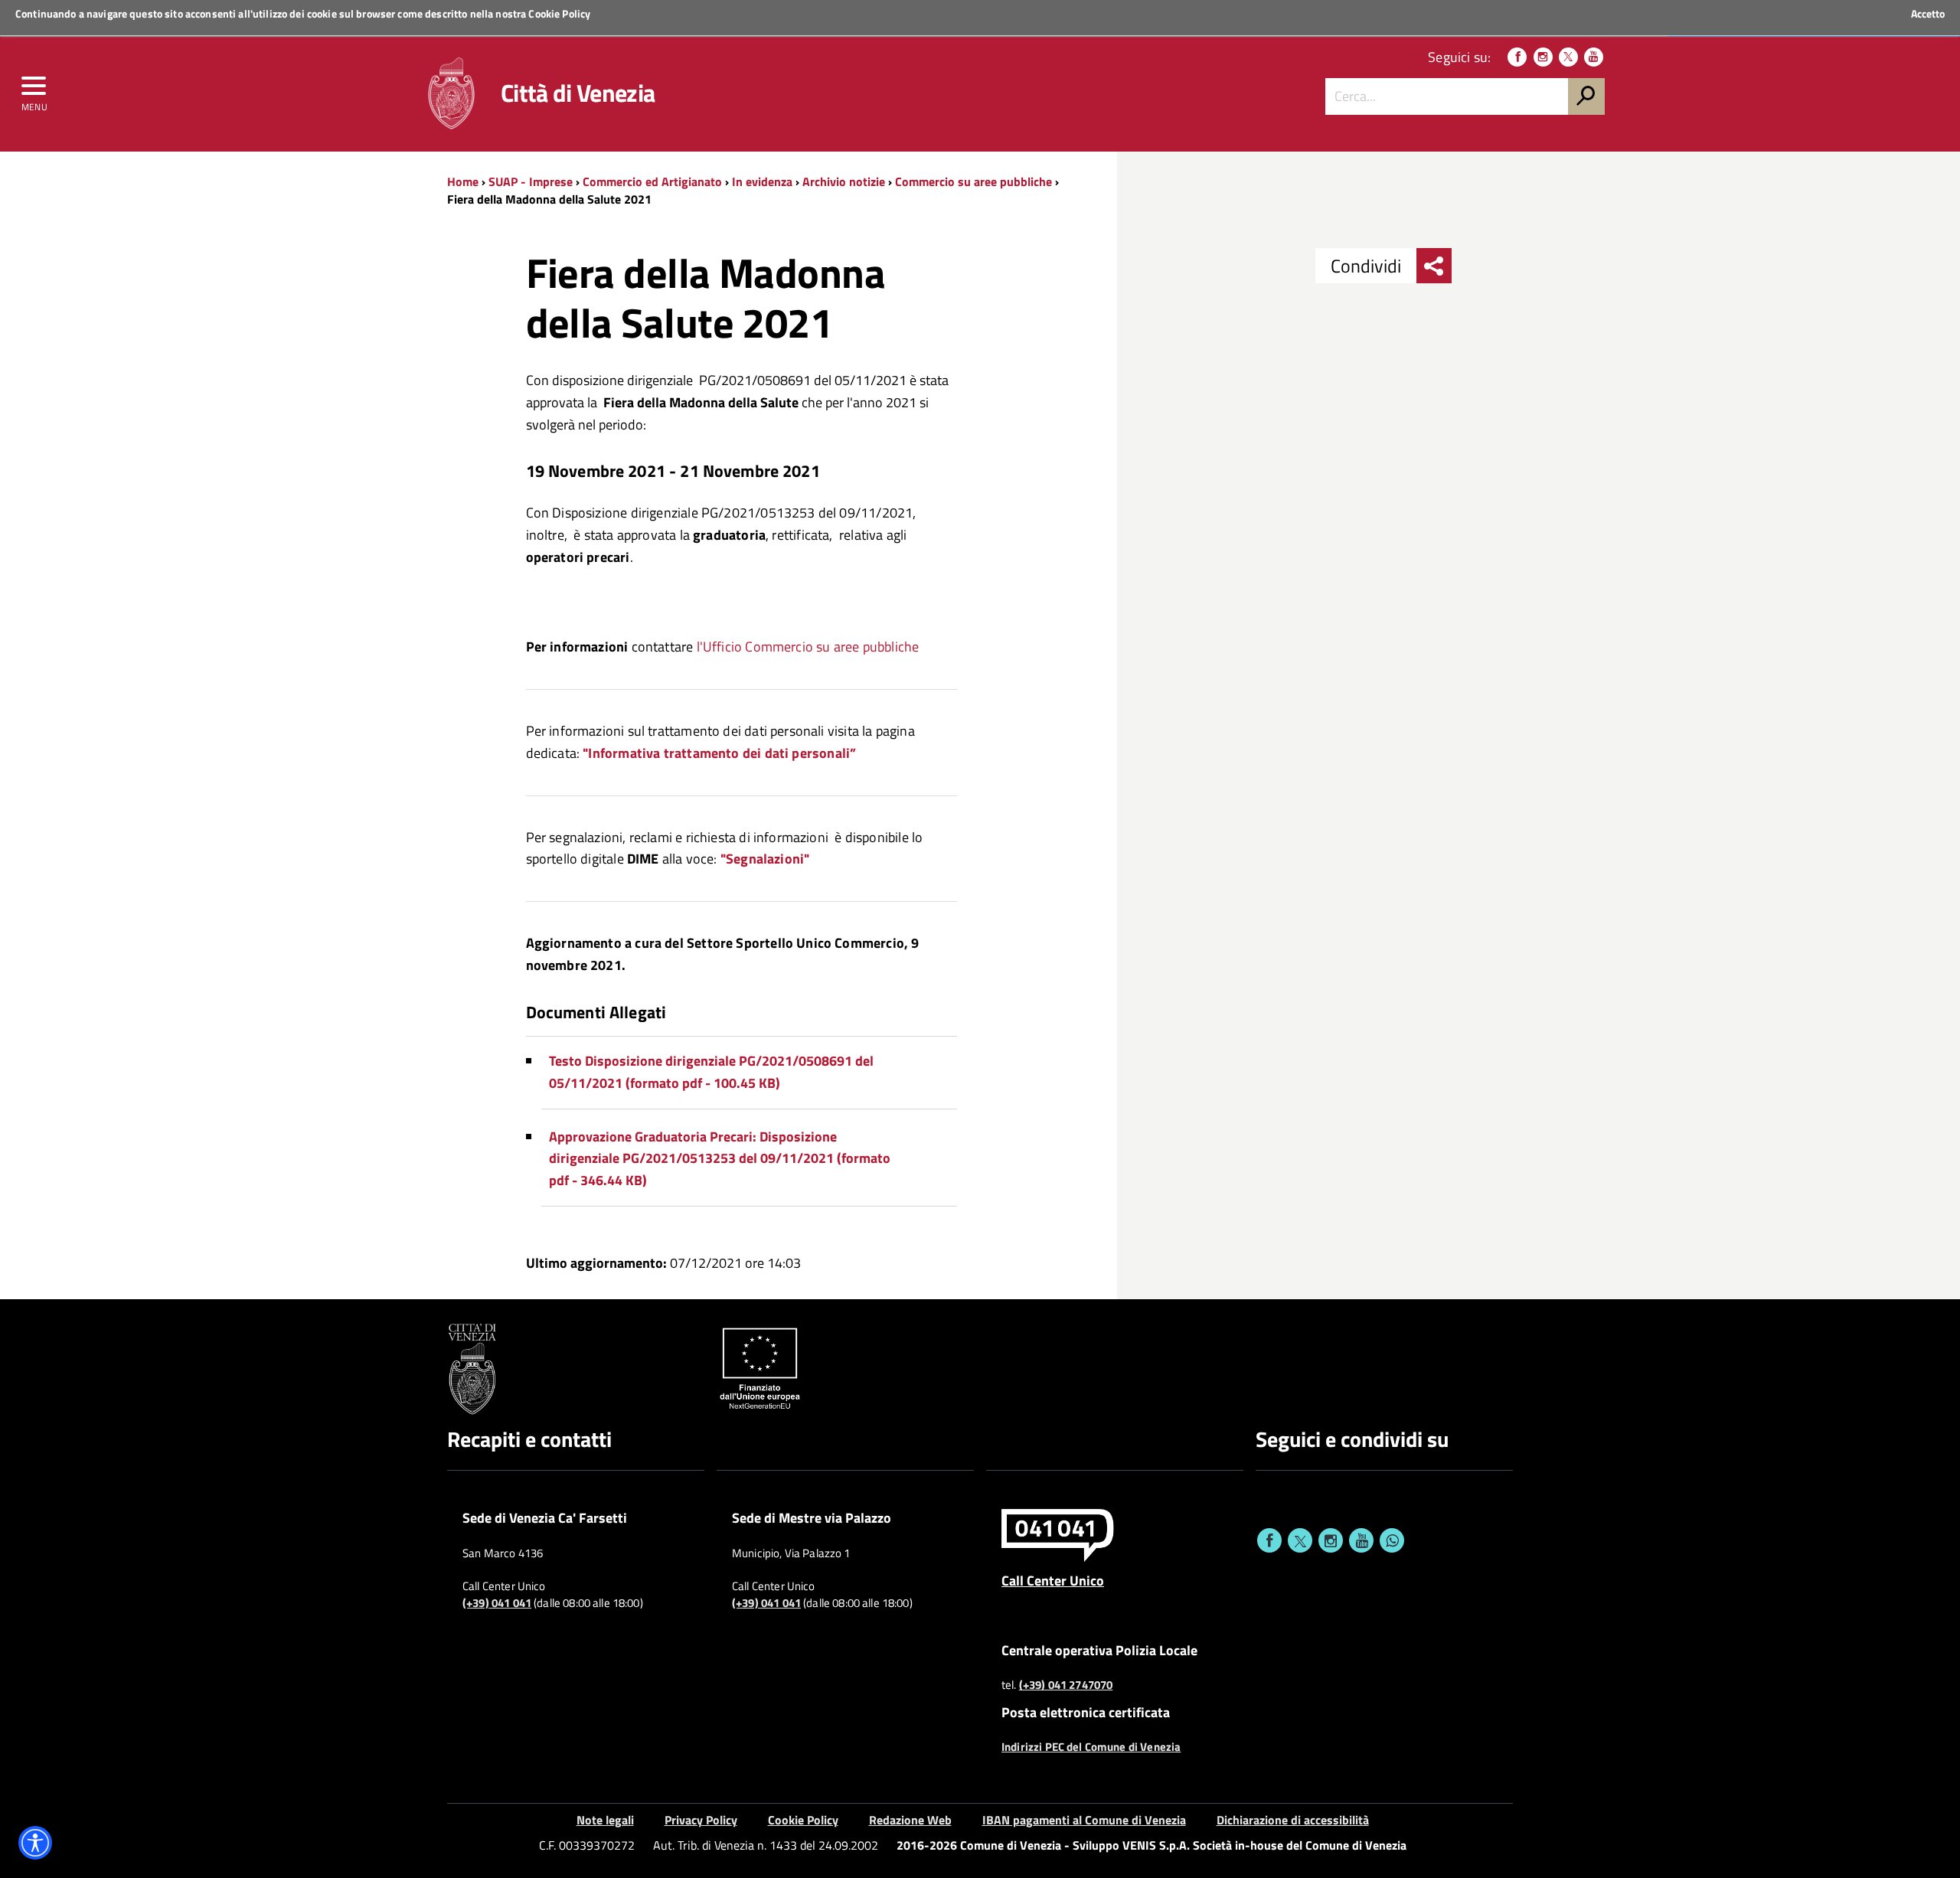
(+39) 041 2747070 (1066, 1685)
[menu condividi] (1434, 266)
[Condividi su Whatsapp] (1392, 1540)
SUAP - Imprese (531, 181)
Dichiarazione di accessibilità (1293, 1820)
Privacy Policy (701, 1820)
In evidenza (762, 181)
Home (463, 181)
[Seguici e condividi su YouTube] (1361, 1540)
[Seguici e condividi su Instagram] (1331, 1540)
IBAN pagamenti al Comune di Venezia (1084, 1820)
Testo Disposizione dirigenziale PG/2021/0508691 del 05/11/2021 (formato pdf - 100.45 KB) (711, 1072)
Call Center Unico (1053, 1580)
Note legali (605, 1820)
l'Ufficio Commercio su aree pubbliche (808, 647)
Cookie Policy (559, 13)
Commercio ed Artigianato (652, 181)
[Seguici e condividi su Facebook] (1269, 1540)
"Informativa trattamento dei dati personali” (719, 753)
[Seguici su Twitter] (1568, 57)
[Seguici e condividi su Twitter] (1300, 1540)
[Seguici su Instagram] (1543, 57)
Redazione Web (910, 1820)
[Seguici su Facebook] (1517, 57)
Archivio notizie (844, 181)
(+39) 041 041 (497, 1603)
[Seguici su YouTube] (1594, 57)
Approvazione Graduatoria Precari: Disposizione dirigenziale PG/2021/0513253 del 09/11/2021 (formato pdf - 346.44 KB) (720, 1159)
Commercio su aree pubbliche (973, 181)
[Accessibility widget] (35, 1843)
